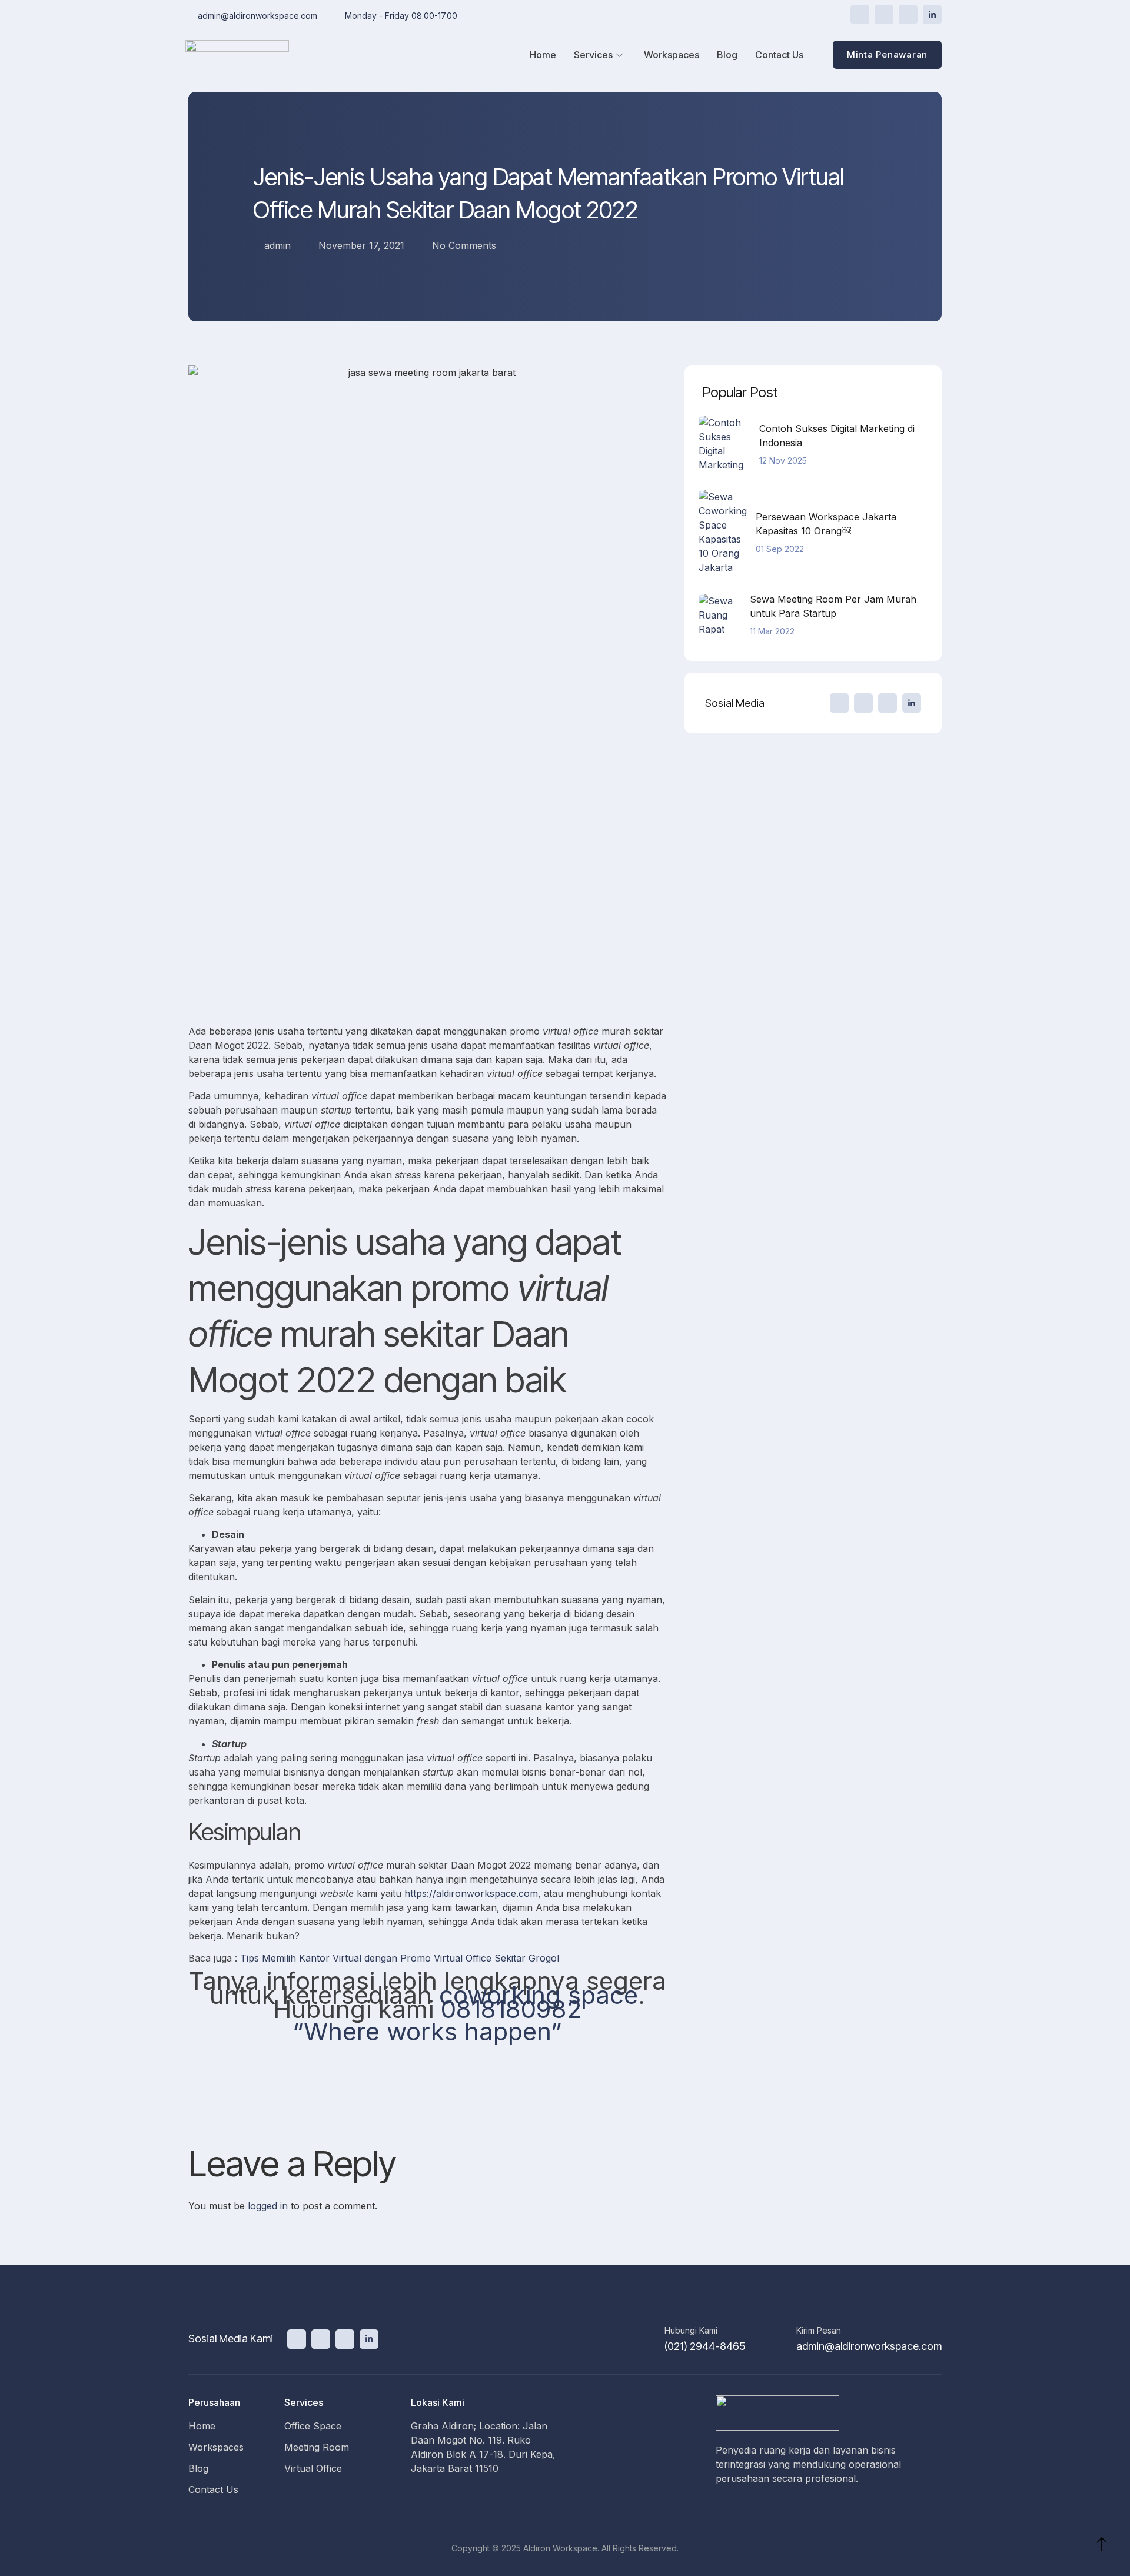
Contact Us (779, 55)
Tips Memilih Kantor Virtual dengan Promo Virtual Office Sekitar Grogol (400, 1958)
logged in (268, 2206)
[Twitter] (860, 14)
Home (543, 55)
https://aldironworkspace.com (471, 1893)
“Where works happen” (427, 2031)
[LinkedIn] (932, 14)
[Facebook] (884, 14)
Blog (727, 55)
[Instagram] (908, 14)
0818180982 (511, 2009)
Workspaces (672, 55)
